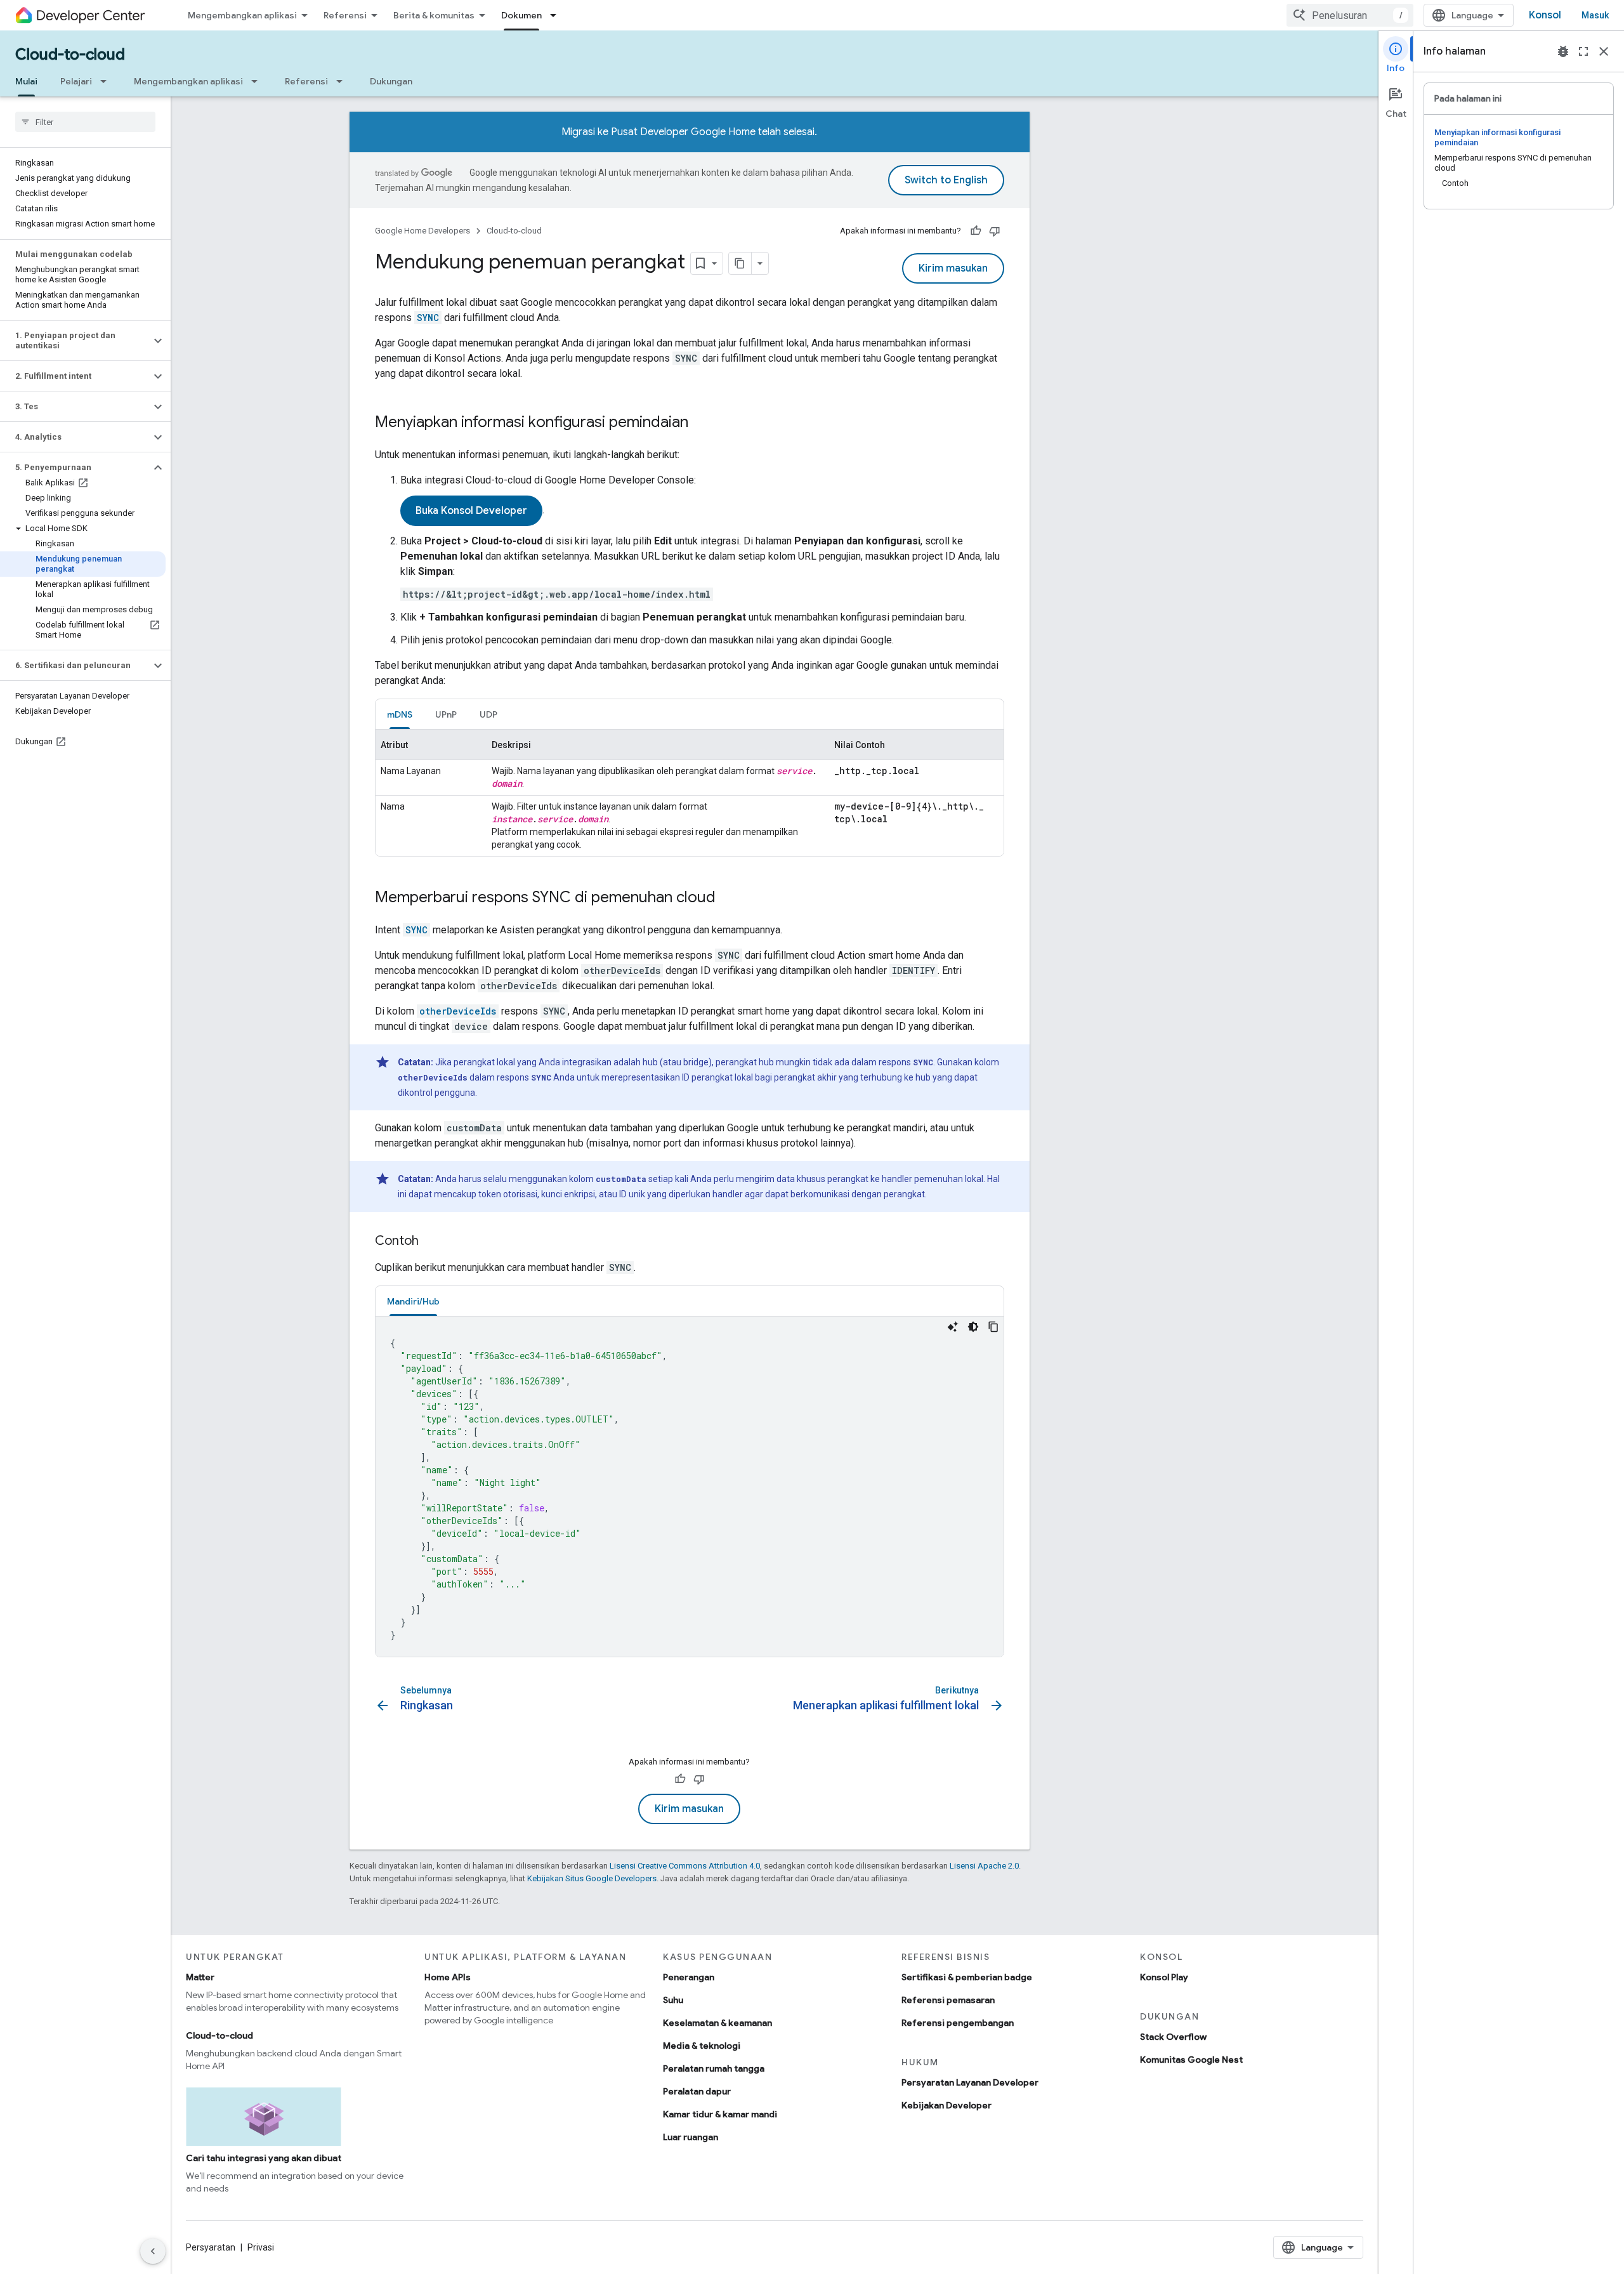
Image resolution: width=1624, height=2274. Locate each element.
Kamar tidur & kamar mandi (720, 2114)
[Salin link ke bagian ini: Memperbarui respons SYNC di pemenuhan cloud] (728, 898)
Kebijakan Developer (946, 2105)
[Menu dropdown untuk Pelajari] (107, 81)
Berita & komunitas (434, 15)
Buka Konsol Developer (471, 511)
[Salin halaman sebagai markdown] (740, 263)
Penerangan (689, 1977)
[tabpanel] (690, 793)
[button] (75, 341)
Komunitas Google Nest (1191, 2060)
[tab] (400, 714)
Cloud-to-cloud (70, 55)
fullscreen (1583, 51)
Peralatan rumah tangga (714, 2068)
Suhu (673, 2000)
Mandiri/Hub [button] (413, 1301)
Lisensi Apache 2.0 (984, 1866)
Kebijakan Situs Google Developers (592, 1878)
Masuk (1595, 15)
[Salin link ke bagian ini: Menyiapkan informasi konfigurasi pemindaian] (701, 423)
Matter (200, 1977)
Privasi (261, 2247)
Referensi (345, 15)
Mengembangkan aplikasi (242, 15)
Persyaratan (211, 2247)
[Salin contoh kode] (993, 1327)
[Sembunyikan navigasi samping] (153, 2251)
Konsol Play (1164, 1977)
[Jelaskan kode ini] (953, 1327)
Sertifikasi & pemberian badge (967, 1977)
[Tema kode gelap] (973, 1327)
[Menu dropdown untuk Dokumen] (557, 15)
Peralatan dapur (697, 2091)
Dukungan (391, 81)
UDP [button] (488, 714)
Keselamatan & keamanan (717, 2023)
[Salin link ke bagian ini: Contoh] (431, 1242)
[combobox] (1350, 15)
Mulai (26, 81)
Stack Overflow (1173, 2037)
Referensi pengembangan (958, 2023)
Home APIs (448, 1977)
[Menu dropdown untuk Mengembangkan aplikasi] (258, 81)
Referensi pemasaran (948, 2000)
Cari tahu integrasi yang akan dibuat (264, 2158)
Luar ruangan (691, 2137)
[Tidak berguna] (995, 231)
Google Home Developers (422, 231)
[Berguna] (976, 231)
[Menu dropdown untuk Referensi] (343, 81)
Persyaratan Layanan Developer (970, 2082)
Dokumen (521, 15)
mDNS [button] (400, 714)
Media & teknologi (702, 2046)
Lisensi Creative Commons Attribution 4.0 (685, 1866)
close (1604, 51)
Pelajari (76, 81)
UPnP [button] (446, 714)
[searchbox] (85, 122)
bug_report (1563, 51)
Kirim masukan (953, 268)
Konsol (1545, 15)
